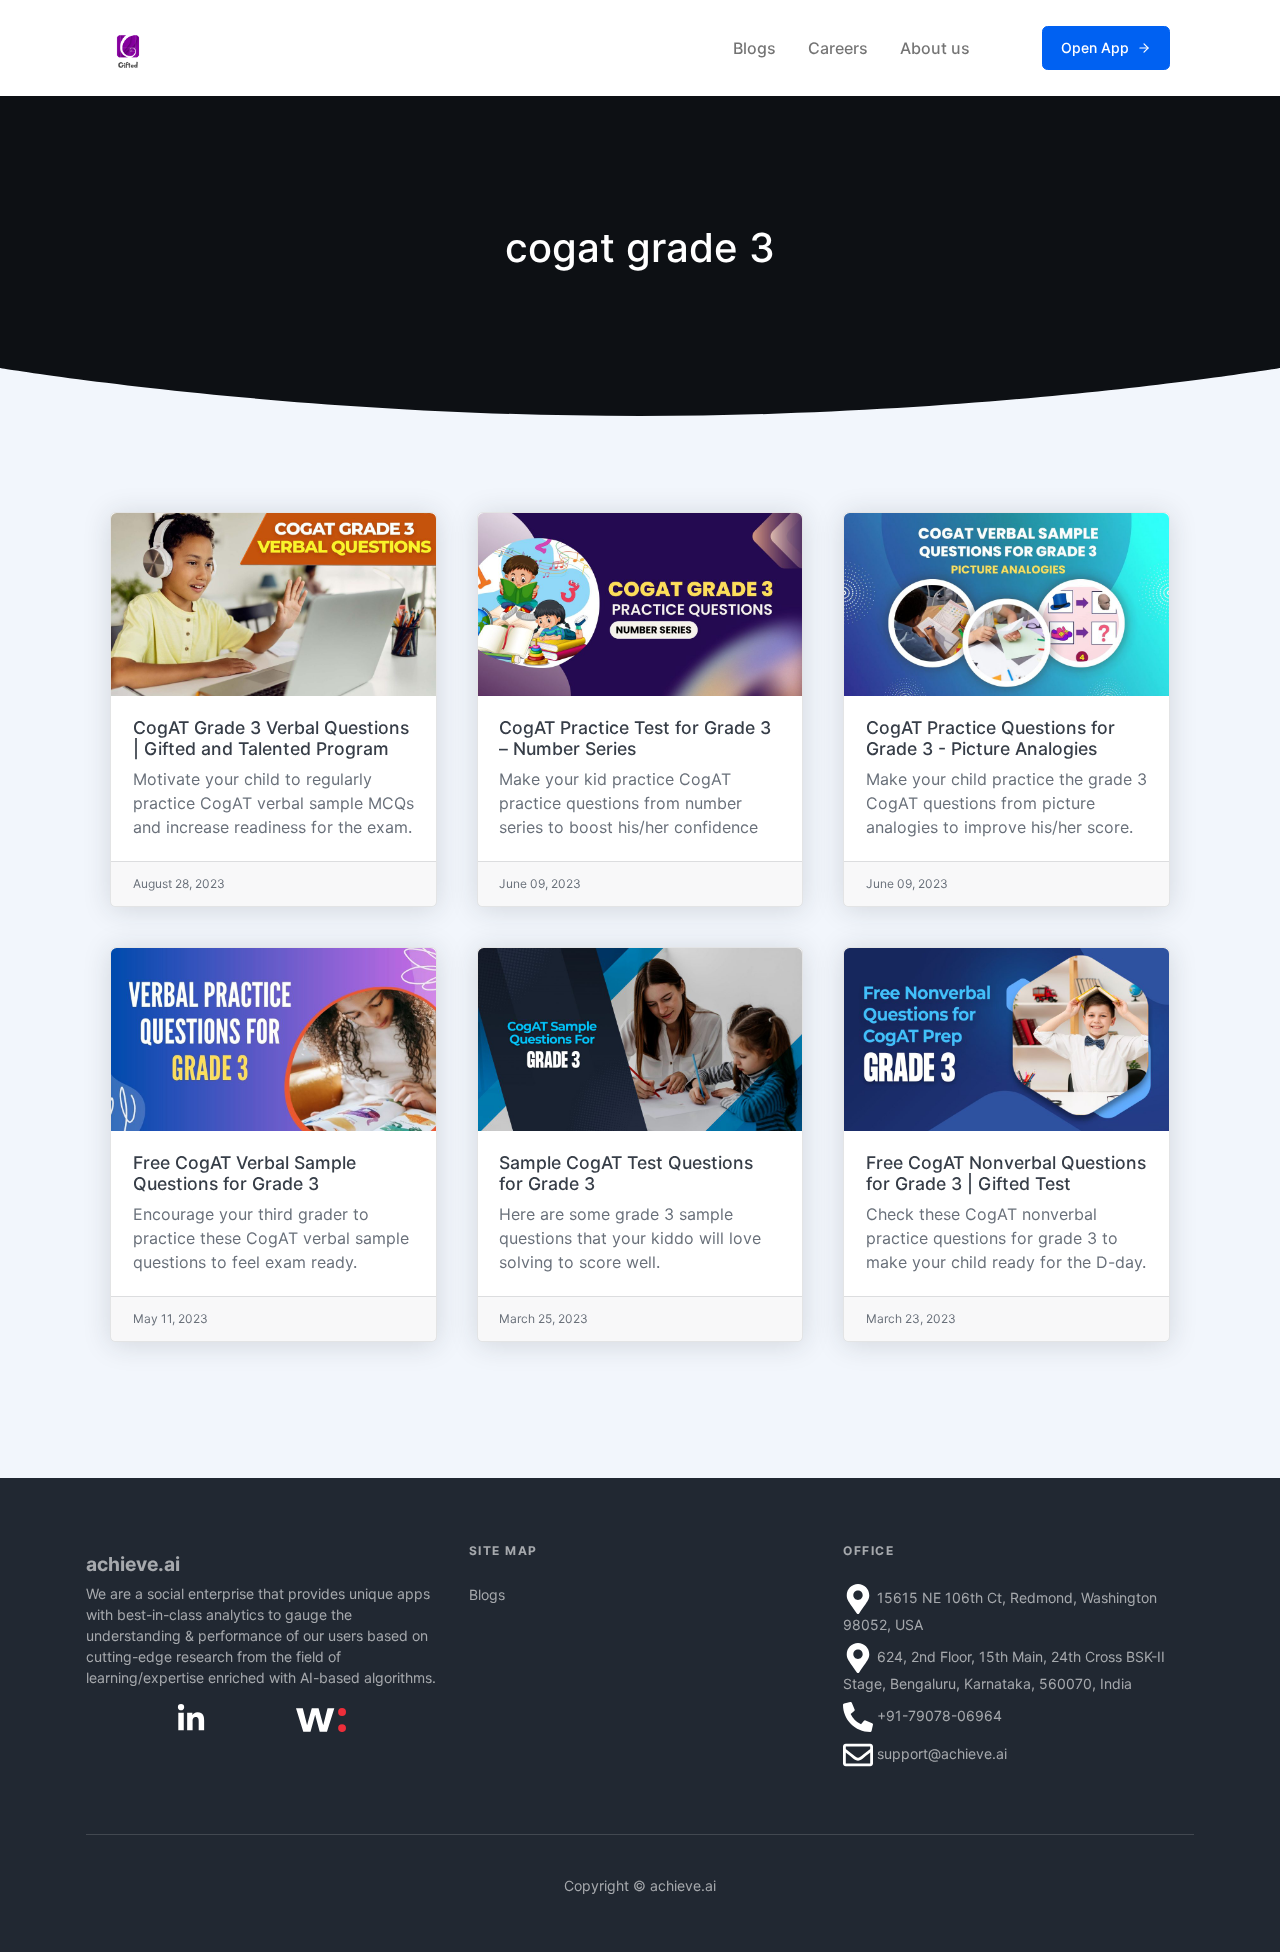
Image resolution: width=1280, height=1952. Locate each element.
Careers (838, 48)
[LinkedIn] (191, 1717)
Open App (1095, 47)
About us (935, 48)
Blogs (754, 48)
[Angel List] (321, 1718)
